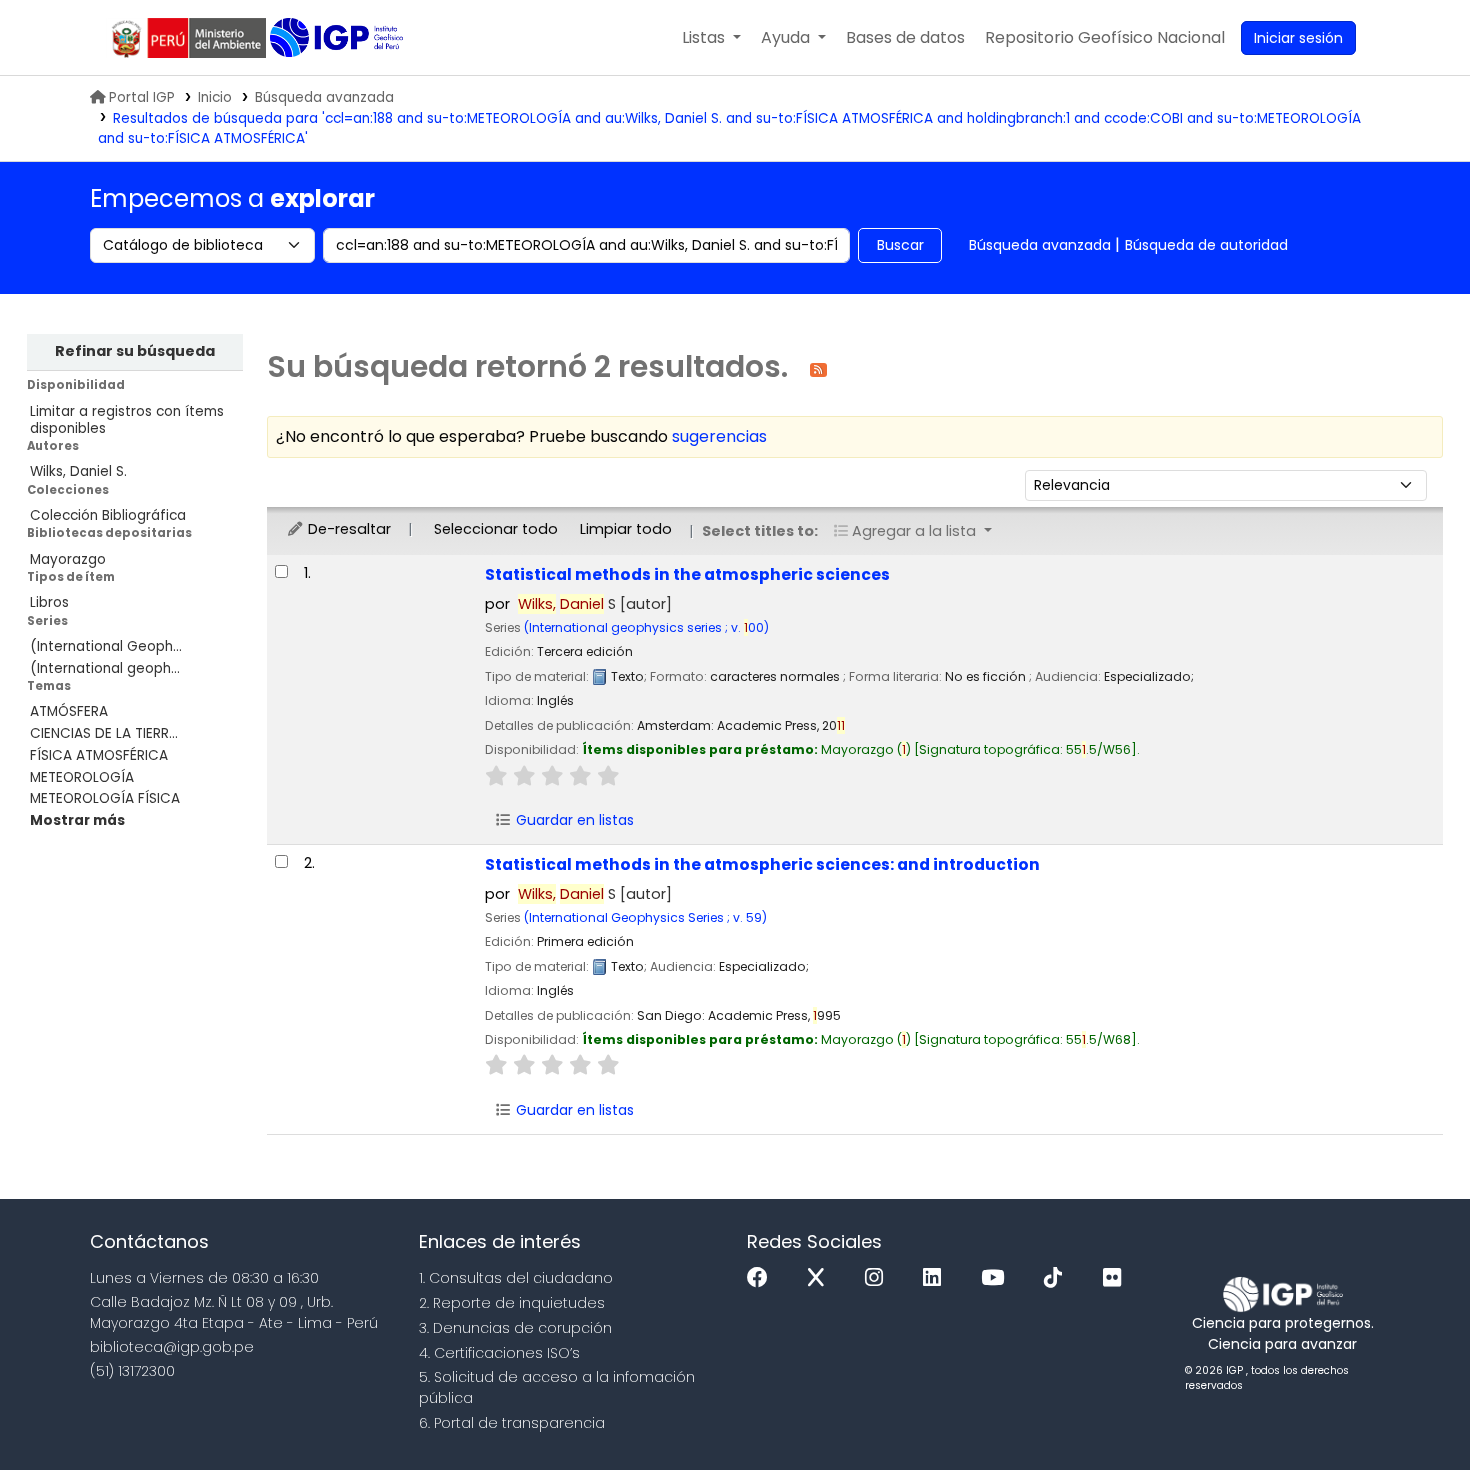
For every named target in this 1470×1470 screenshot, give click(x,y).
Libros (49, 602)
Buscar (900, 245)
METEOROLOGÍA (82, 777)
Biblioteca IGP (338, 38)
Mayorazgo (68, 559)
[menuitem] (1105, 38)
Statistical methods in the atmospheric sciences (687, 574)
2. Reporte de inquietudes (512, 1303)
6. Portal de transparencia (512, 1423)
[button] (711, 38)
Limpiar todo (626, 529)
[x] (821, 1278)
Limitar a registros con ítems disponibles (127, 420)
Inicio (215, 97)
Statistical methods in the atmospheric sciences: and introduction (762, 864)
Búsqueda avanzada (324, 97)
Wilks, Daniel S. (78, 471)
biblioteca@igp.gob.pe (172, 1347)
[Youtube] (997, 1278)
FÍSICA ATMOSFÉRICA (99, 755)
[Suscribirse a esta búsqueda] (818, 368)
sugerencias (719, 436)
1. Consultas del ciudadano (516, 1278)
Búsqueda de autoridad (1206, 245)
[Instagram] (879, 1278)
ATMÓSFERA (69, 711)
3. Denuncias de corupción (515, 1328)
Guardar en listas (573, 820)
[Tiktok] (1058, 1278)
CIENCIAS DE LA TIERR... (104, 733)
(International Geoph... (106, 646)
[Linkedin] (937, 1278)
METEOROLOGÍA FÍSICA (105, 798)
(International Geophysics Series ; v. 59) (645, 917)
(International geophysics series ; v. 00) (646, 627)
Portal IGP (142, 97)
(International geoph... (105, 668)
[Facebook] (762, 1278)
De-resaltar (347, 529)
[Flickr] (1117, 1278)
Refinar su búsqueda (135, 351)
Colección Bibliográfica (108, 515)
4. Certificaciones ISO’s (499, 1353)
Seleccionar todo (496, 529)
